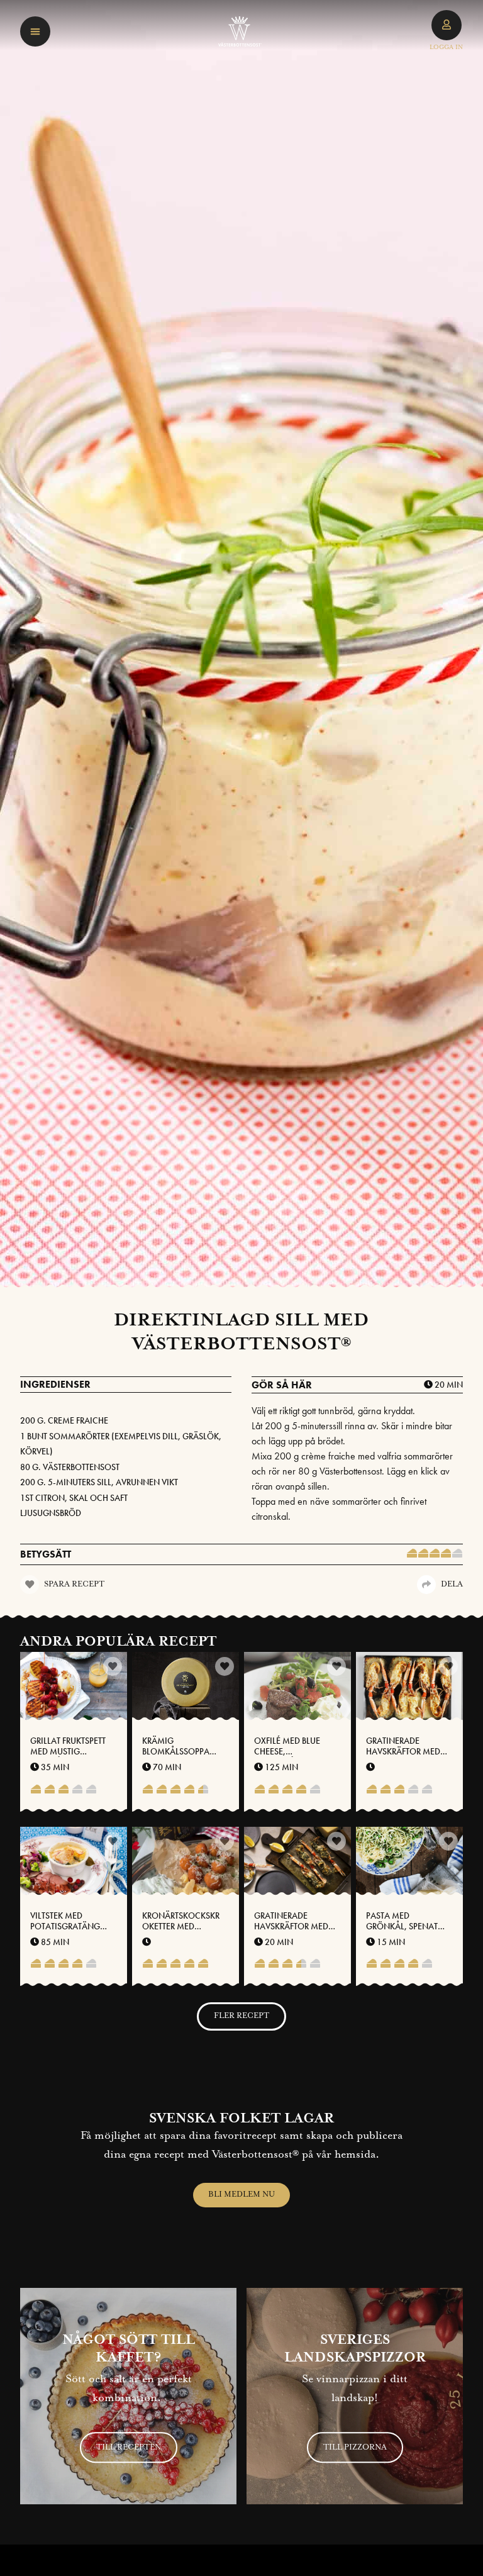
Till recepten (129, 2447)
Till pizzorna (355, 2447)
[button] (35, 31)
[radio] (412, 1554)
